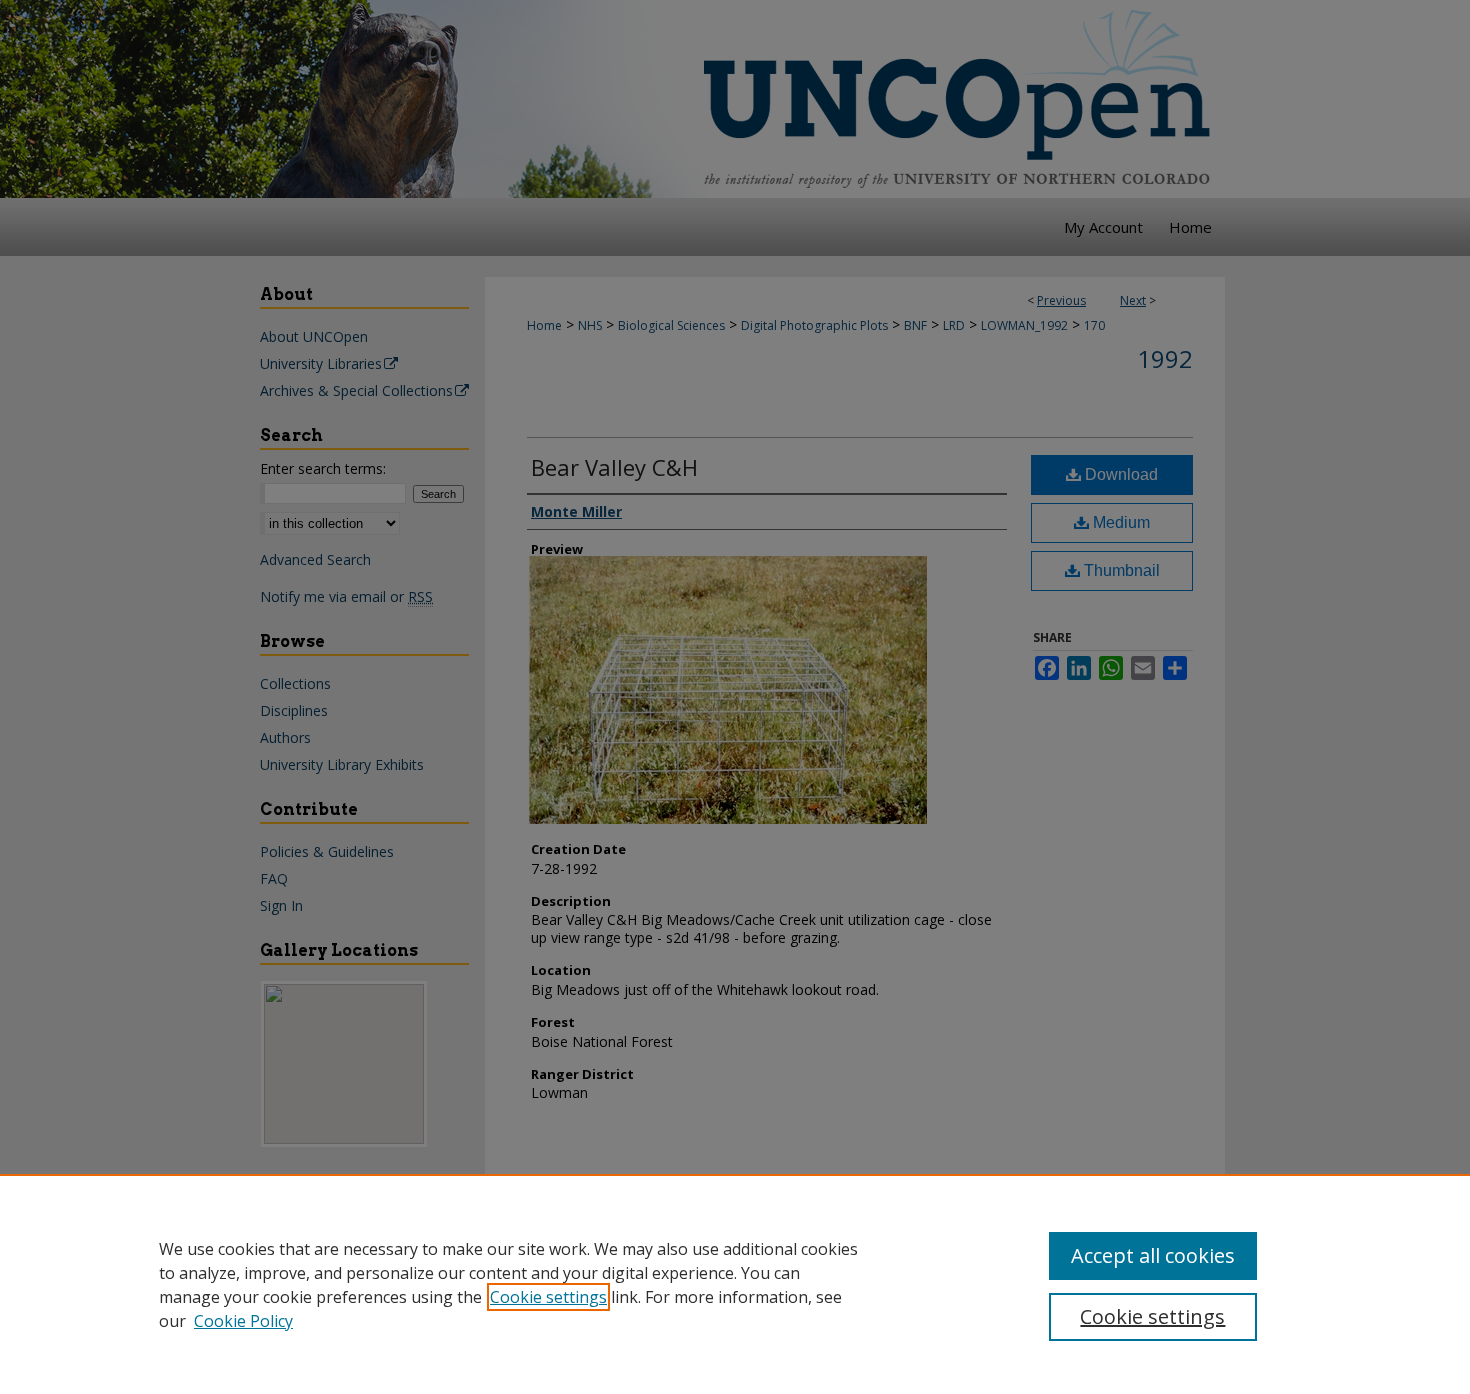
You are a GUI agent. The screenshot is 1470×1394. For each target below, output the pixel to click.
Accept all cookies (1153, 1255)
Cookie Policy (243, 1321)
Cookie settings (548, 1297)
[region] (735, 1284)
